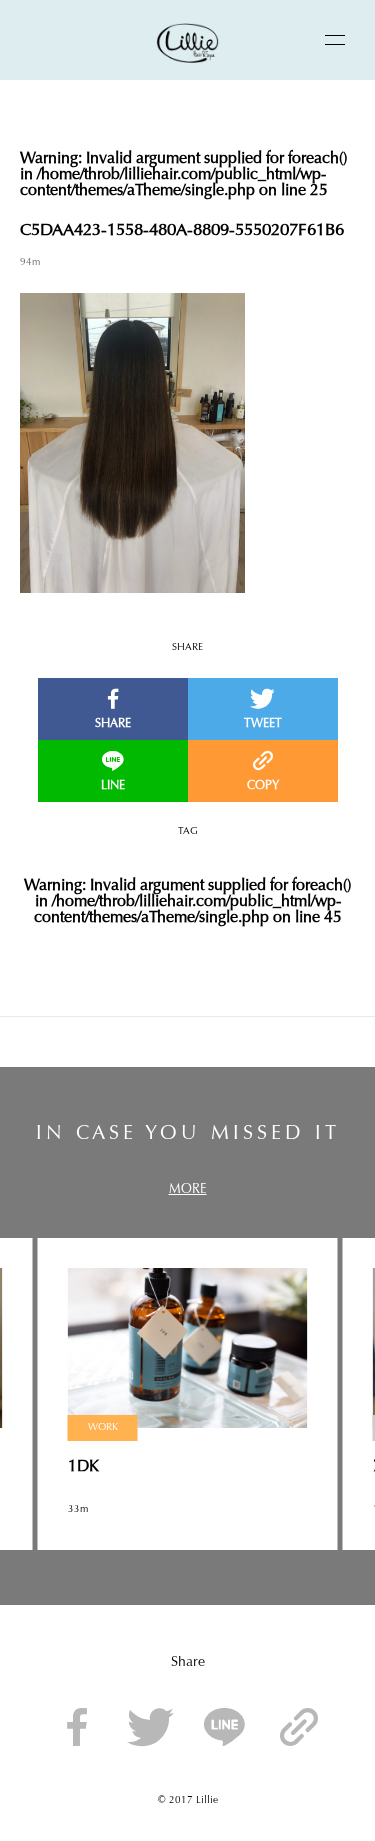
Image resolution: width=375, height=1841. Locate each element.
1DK (83, 1467)
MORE (188, 1189)
